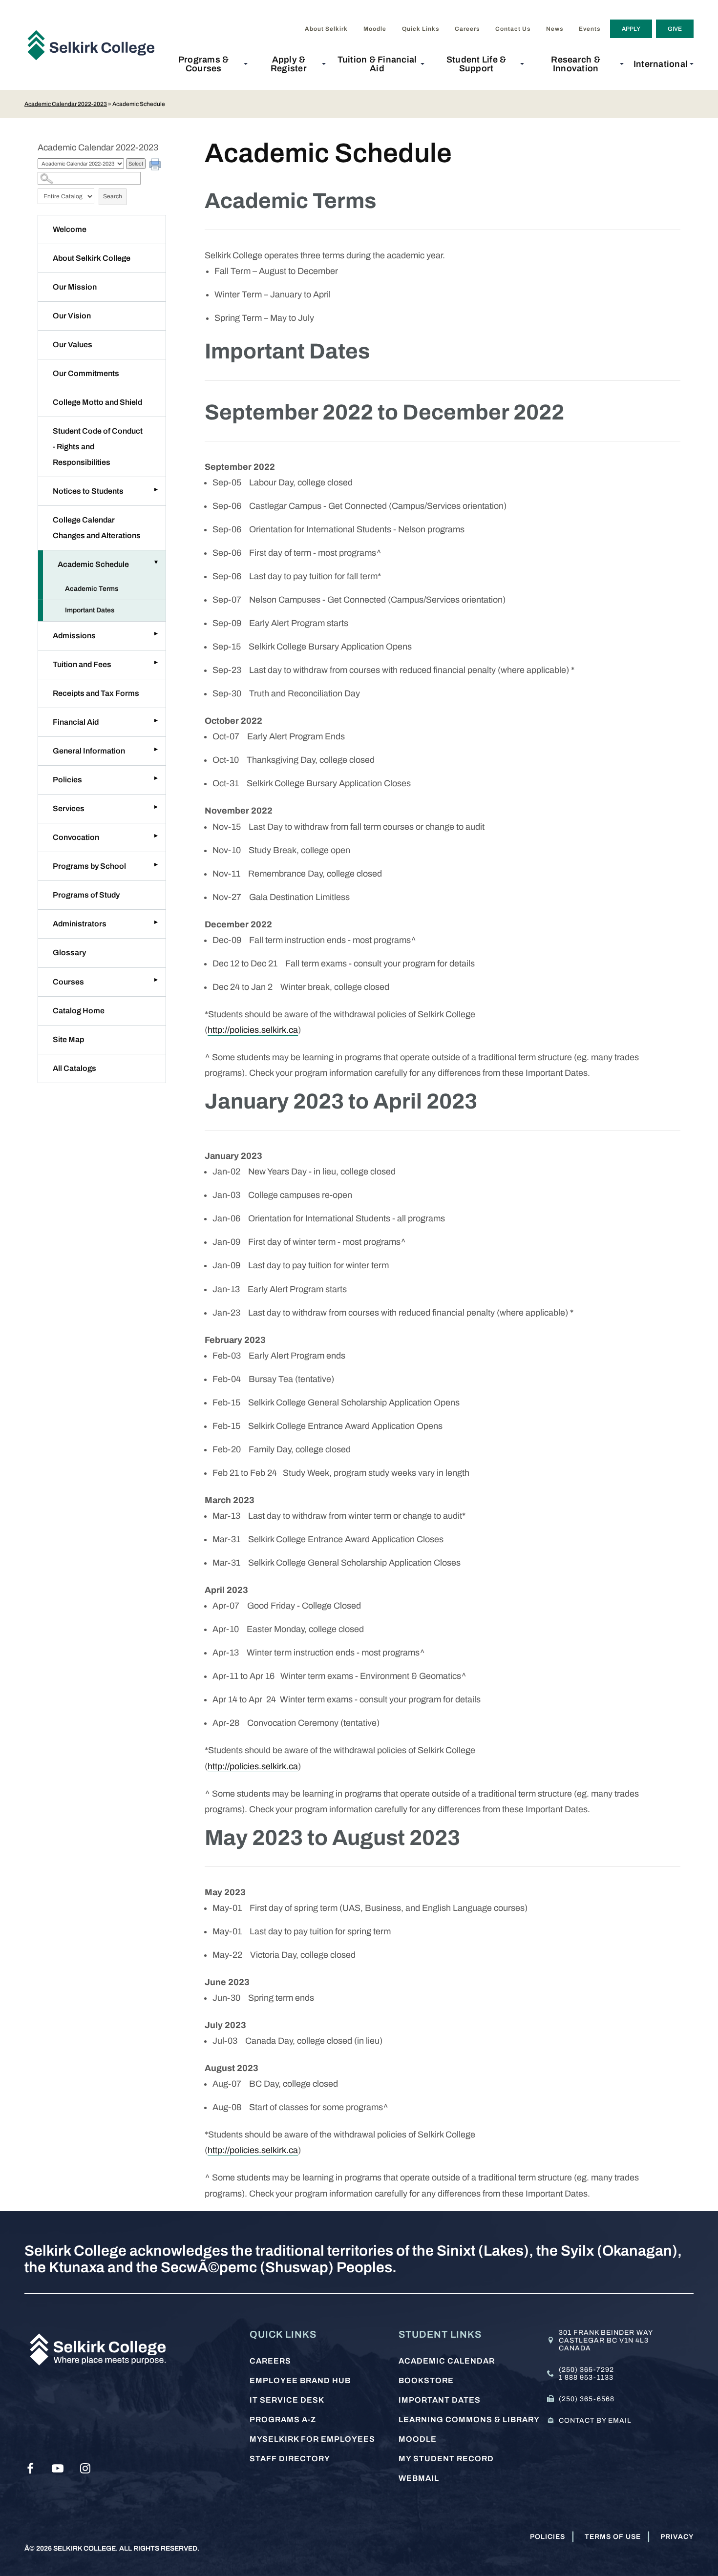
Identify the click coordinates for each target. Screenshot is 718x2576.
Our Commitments (86, 373)
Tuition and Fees (82, 664)
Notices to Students (88, 491)
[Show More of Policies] (156, 778)
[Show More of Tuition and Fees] (156, 663)
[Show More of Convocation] (156, 836)
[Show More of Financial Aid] (156, 720)
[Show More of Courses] (156, 980)
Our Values (73, 345)
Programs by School (89, 866)
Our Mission (75, 287)
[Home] (95, 45)
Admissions (74, 636)
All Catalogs (74, 1068)
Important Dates (90, 610)
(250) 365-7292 (586, 2370)
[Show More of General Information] (156, 749)
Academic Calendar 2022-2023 (66, 104)
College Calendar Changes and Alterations (97, 528)
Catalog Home (79, 1011)
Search (113, 196)
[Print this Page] (156, 166)
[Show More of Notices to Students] (156, 489)
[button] (206, 64)
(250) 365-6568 (587, 2399)
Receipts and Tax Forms (96, 693)
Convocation (76, 837)
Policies (67, 780)
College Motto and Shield (97, 402)
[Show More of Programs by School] (156, 864)
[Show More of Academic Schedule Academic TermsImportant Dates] (156, 563)
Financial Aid (76, 722)
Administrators (80, 924)
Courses (68, 982)
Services (69, 808)
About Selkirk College (92, 258)
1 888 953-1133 (586, 2377)
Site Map (68, 1039)
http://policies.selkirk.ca (253, 1030)
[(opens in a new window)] (30, 2469)
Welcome (70, 229)
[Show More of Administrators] (156, 922)
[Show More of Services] (156, 807)
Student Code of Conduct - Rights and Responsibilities (98, 447)
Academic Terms (92, 589)
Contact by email (595, 2420)
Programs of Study (86, 895)
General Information (89, 751)
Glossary (69, 953)
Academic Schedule (93, 564)
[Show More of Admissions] (156, 634)
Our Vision (72, 316)
